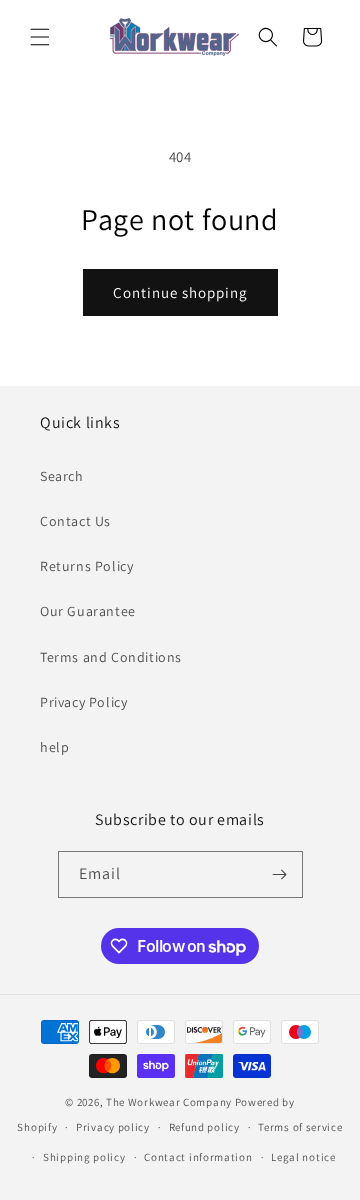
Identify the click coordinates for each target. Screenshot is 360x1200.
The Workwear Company (169, 1102)
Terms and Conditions (111, 657)
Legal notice (303, 1157)
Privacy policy (113, 1127)
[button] (40, 37)
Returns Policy (86, 566)
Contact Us (75, 521)
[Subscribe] (280, 874)
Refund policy (204, 1127)
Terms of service (300, 1127)
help (54, 747)
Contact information (198, 1157)
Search (62, 476)
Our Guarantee (88, 611)
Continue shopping (180, 292)
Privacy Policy (83, 702)
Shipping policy (84, 1157)
